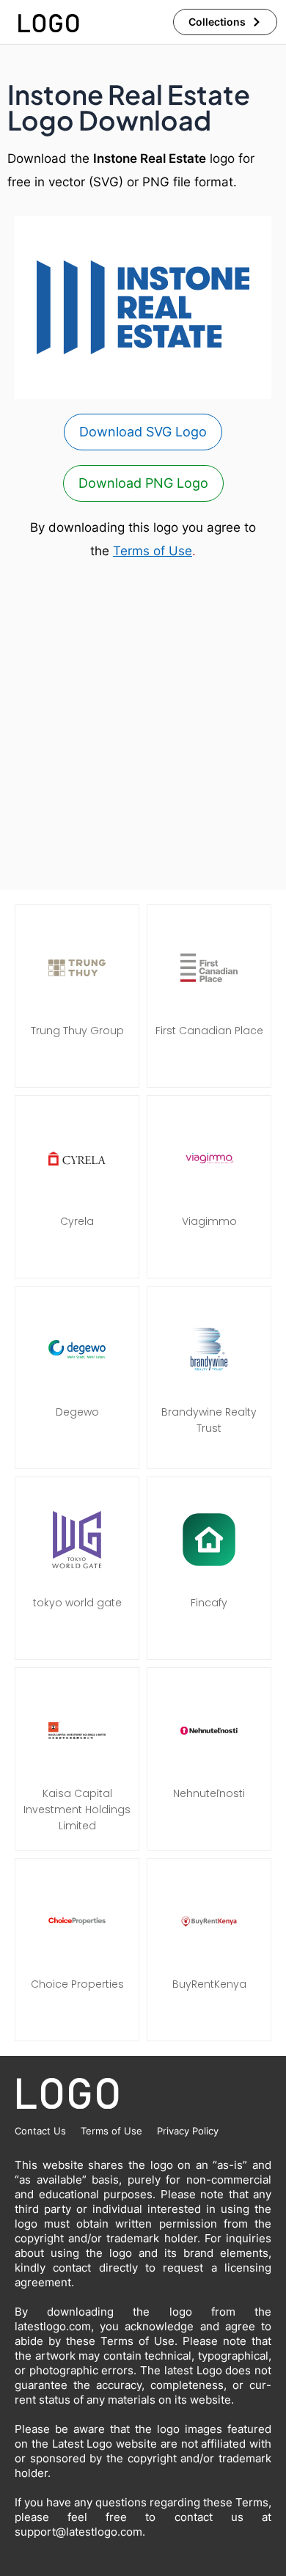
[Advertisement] (143, 726)
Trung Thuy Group (77, 1031)
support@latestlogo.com (78, 2532)
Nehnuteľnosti (209, 1793)
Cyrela (77, 1221)
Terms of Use (153, 551)
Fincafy (209, 1603)
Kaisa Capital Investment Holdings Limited (77, 1810)
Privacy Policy (188, 2131)
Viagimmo (209, 1221)
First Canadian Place (209, 1031)
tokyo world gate (77, 1603)
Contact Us (40, 2131)
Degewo (77, 1412)
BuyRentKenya (209, 1984)
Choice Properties (77, 1984)
